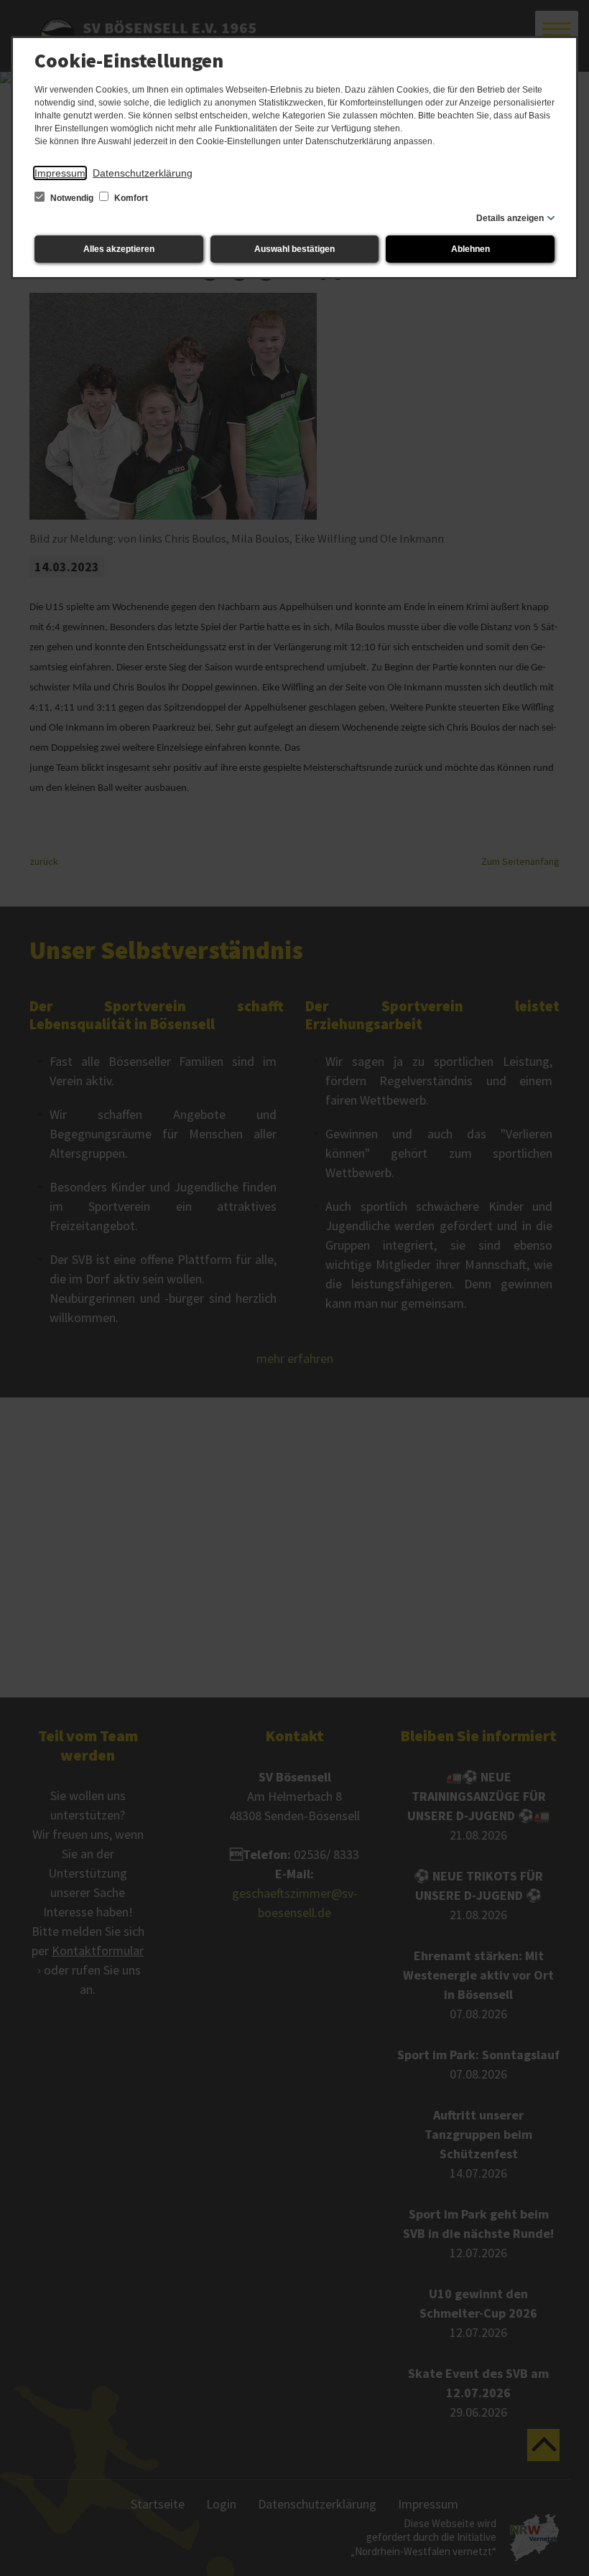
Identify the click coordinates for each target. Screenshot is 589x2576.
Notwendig (72, 198)
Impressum (60, 173)
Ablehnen (470, 249)
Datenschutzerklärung (143, 173)
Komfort (130, 198)
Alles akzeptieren (119, 249)
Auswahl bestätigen (294, 249)
